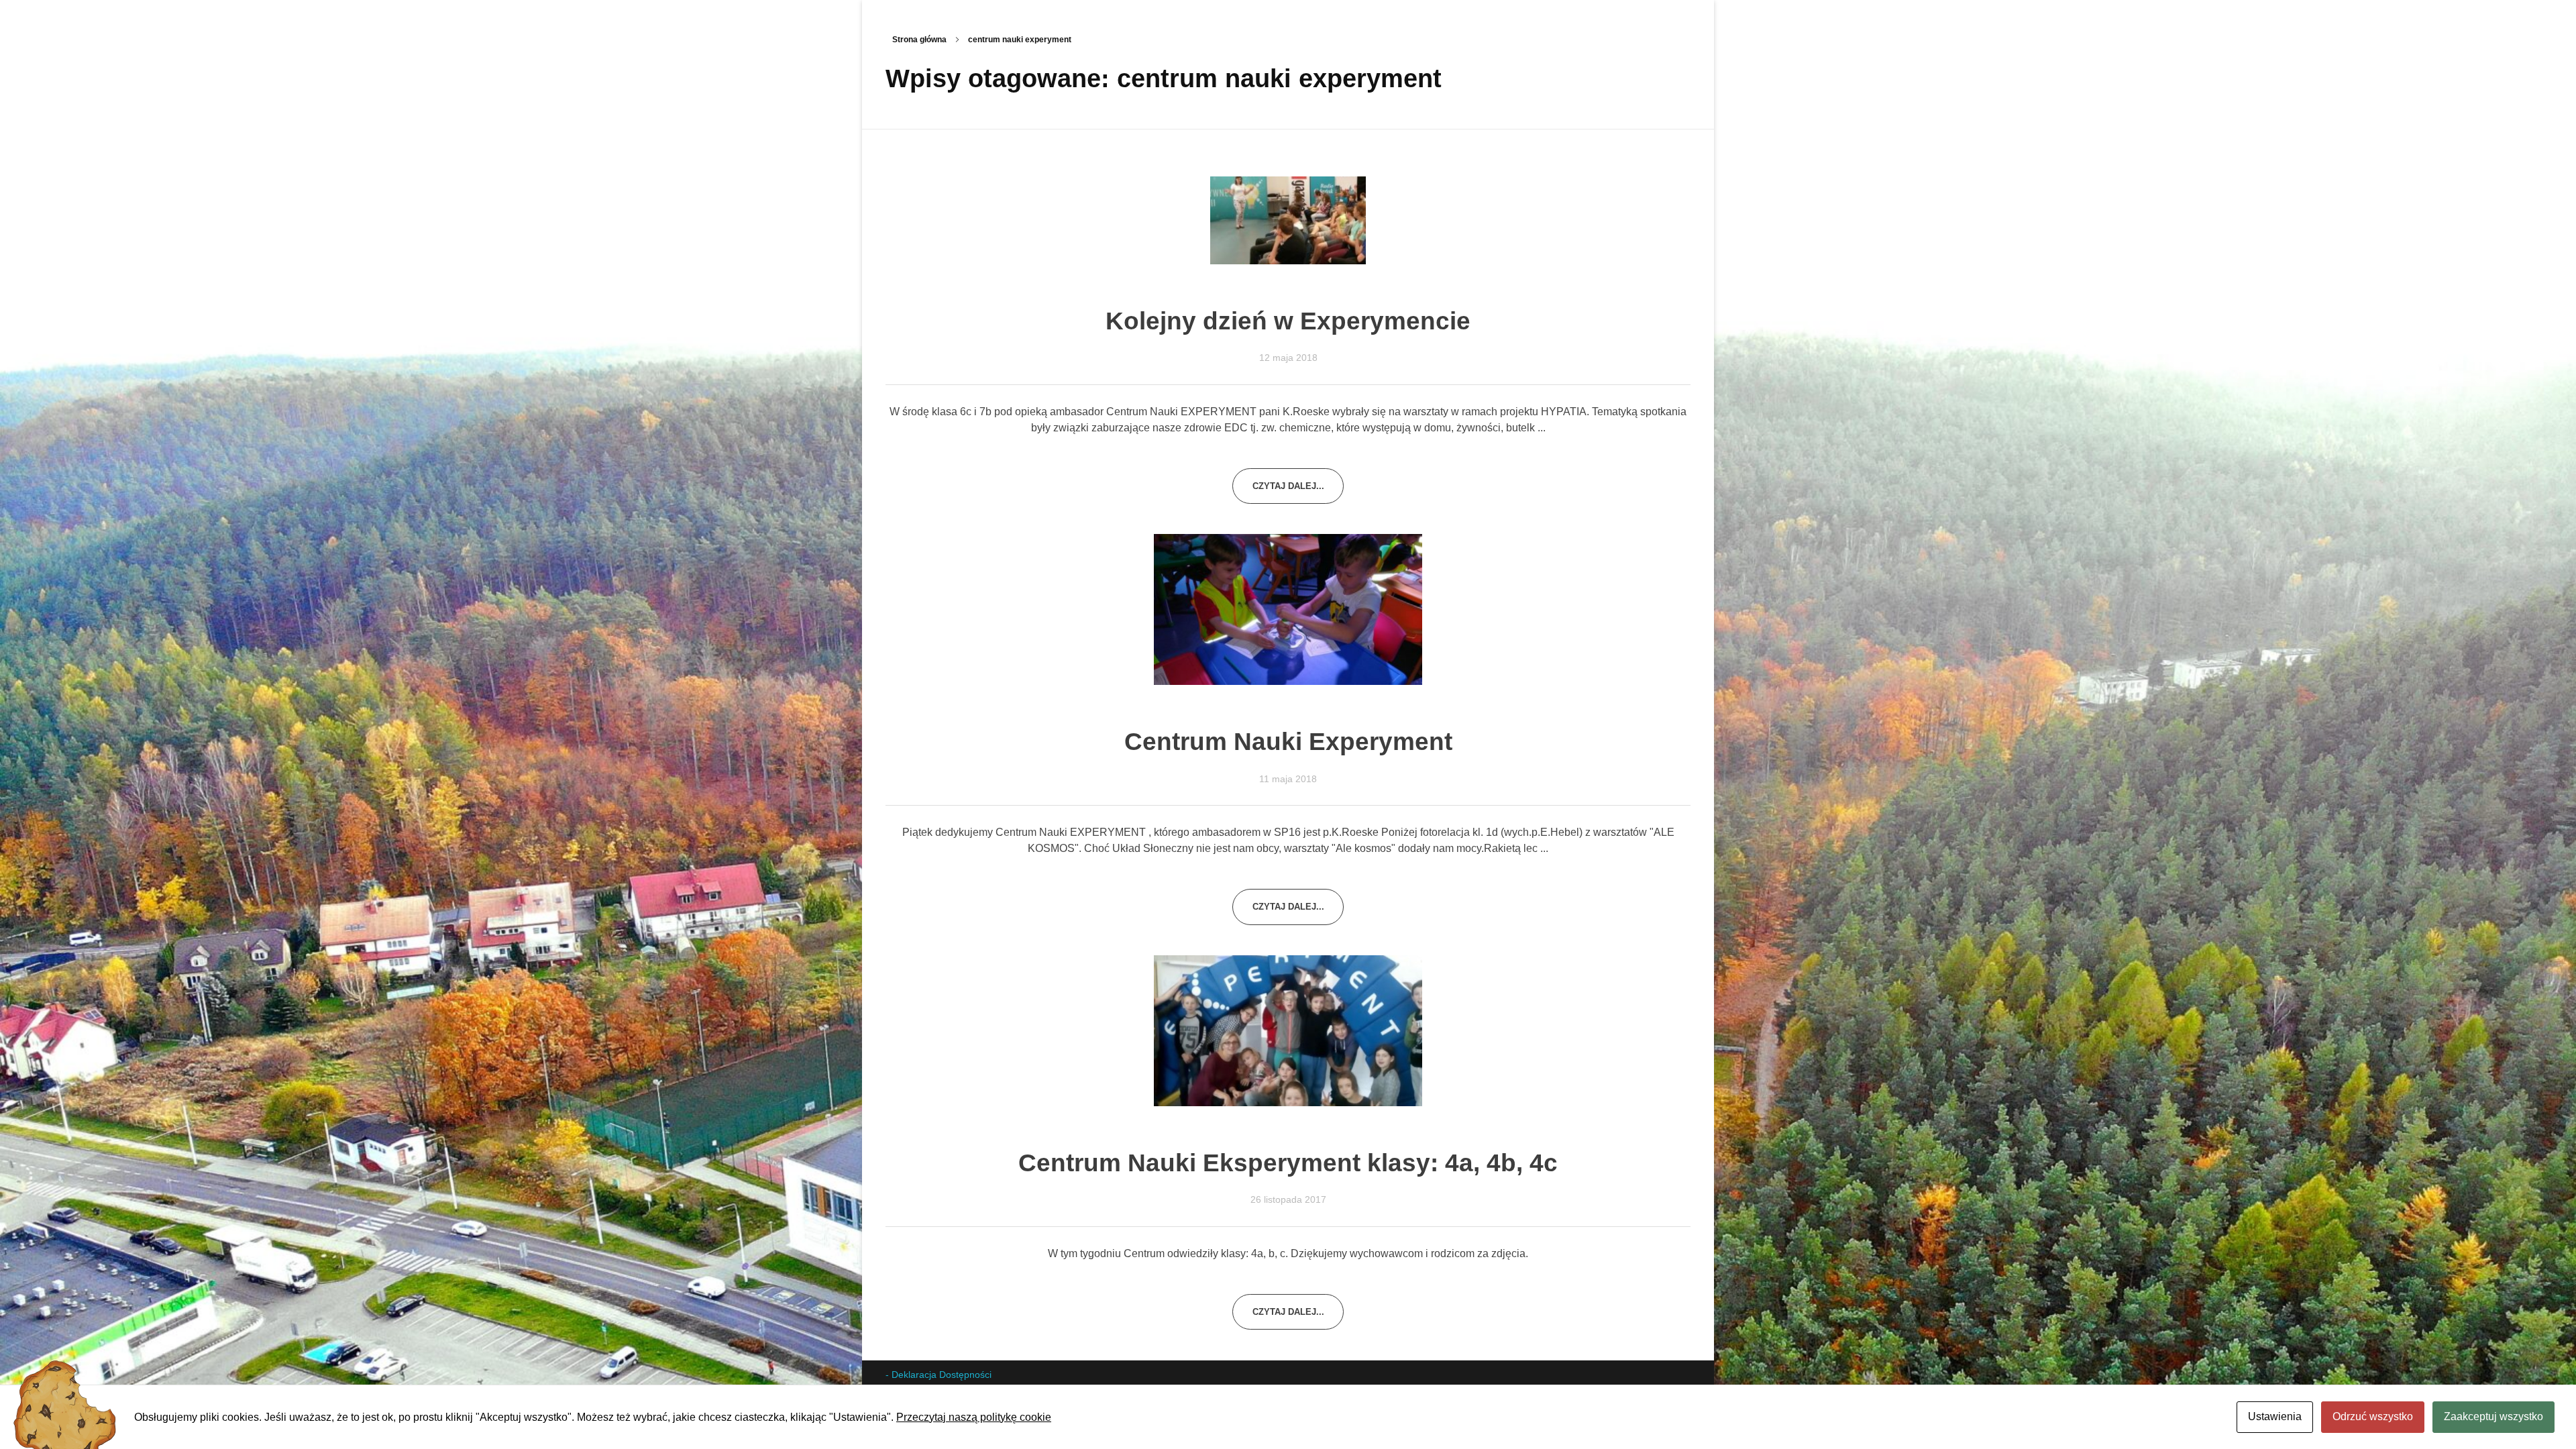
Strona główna (919, 40)
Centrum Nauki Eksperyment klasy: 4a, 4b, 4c (1288, 1163)
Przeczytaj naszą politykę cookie (974, 1417)
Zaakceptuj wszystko (2493, 1416)
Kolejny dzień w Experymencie (1288, 321)
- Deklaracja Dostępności (938, 1375)
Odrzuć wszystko (2373, 1416)
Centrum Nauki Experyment (1288, 742)
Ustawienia (2275, 1416)
